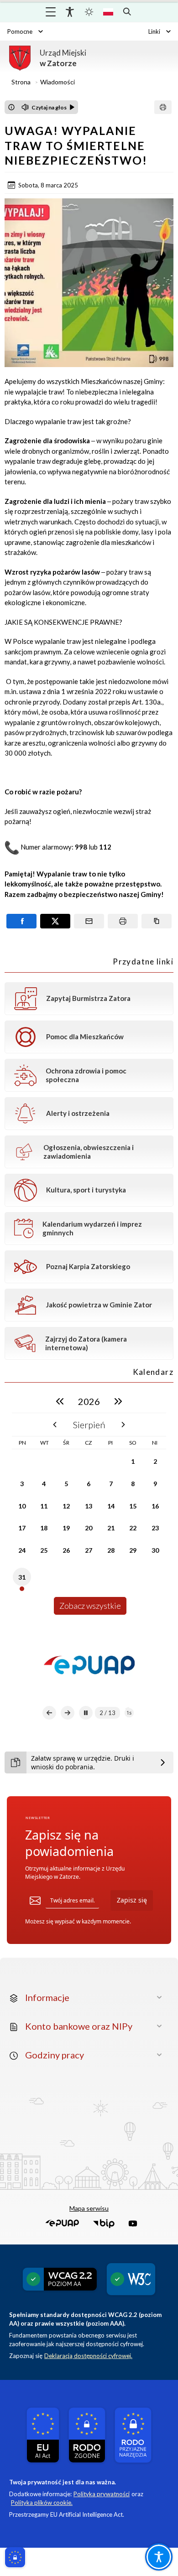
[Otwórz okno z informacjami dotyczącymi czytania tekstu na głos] (11, 107)
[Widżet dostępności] (70, 12)
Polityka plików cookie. (42, 2503)
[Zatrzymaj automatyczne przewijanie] (86, 1713)
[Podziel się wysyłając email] (89, 921)
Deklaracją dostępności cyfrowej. (88, 2356)
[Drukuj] (163, 107)
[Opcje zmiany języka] (108, 12)
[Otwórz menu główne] (51, 12)
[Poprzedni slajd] (49, 1713)
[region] (89, 1502)
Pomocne (20, 31)
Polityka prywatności (102, 2494)
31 (22, 1577)
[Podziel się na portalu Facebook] (21, 921)
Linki (154, 31)
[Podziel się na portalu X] (55, 921)
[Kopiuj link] (157, 921)
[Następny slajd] (68, 1713)
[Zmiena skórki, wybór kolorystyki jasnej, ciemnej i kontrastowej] (89, 12)
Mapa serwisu (89, 2208)
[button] (62, 2224)
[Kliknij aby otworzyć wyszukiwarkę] (127, 12)
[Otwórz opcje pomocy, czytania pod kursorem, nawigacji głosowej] (159, 2557)
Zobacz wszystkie (90, 1606)
